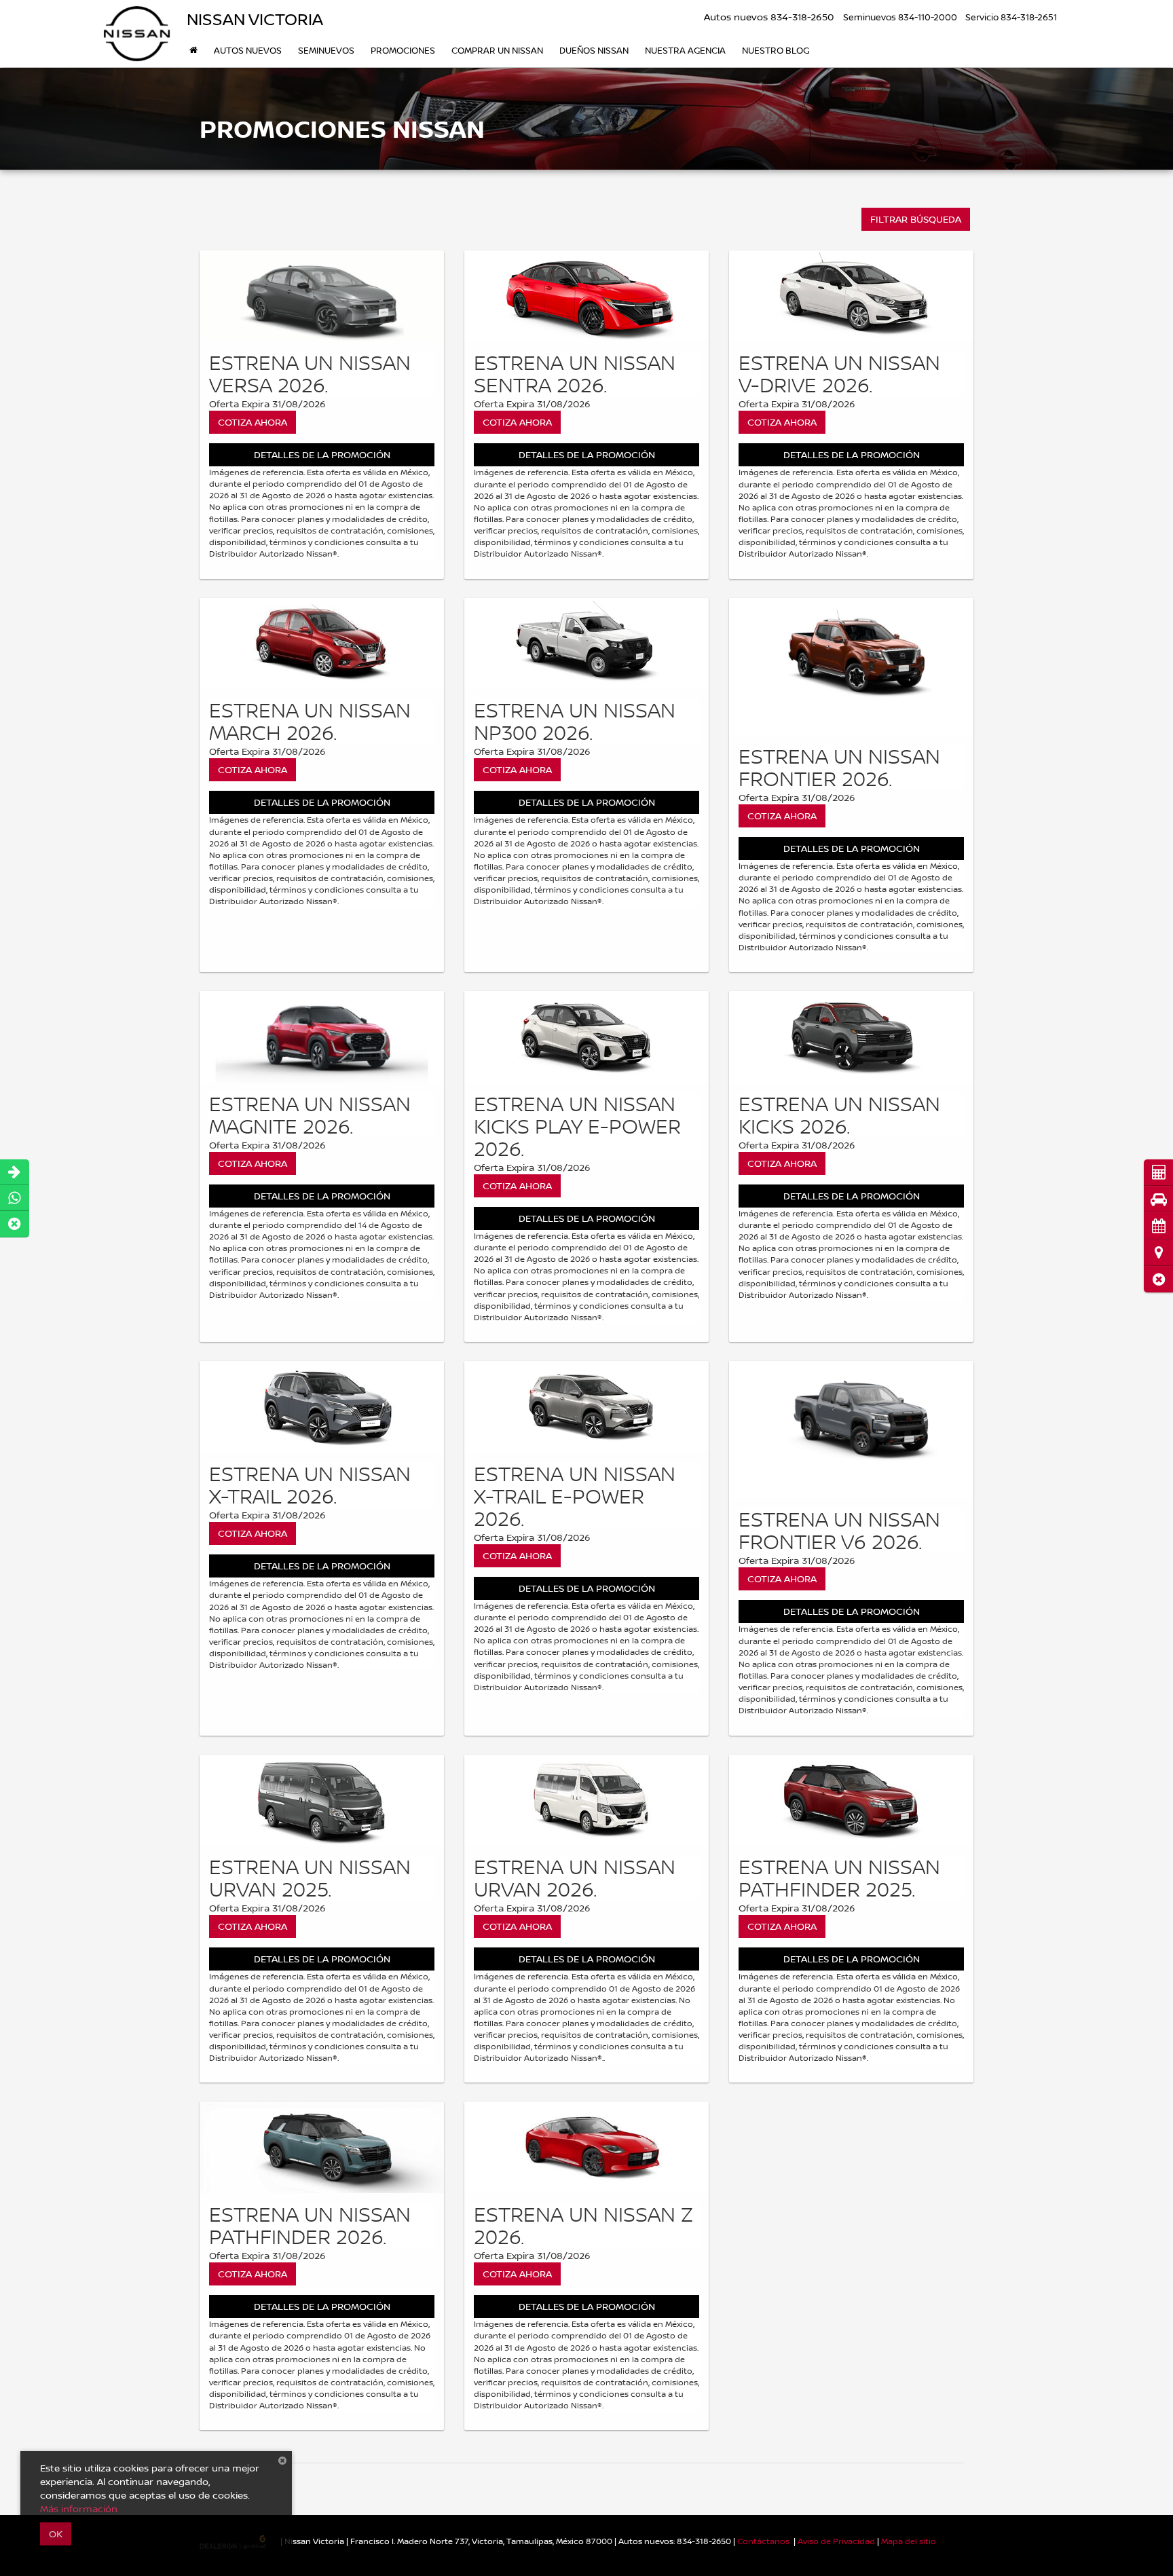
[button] (1158, 1279)
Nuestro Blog (776, 50)
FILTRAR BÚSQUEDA (916, 219)
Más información (79, 2508)
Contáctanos (763, 2541)
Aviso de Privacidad (836, 2541)
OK (56, 2534)
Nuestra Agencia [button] (685, 50)
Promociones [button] (403, 50)
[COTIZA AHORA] (322, 296)
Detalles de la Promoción (322, 454)
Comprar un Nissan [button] (497, 50)
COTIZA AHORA (253, 422)
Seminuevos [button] (326, 50)
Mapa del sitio (909, 2541)
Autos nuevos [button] (248, 50)
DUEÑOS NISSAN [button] (594, 50)
